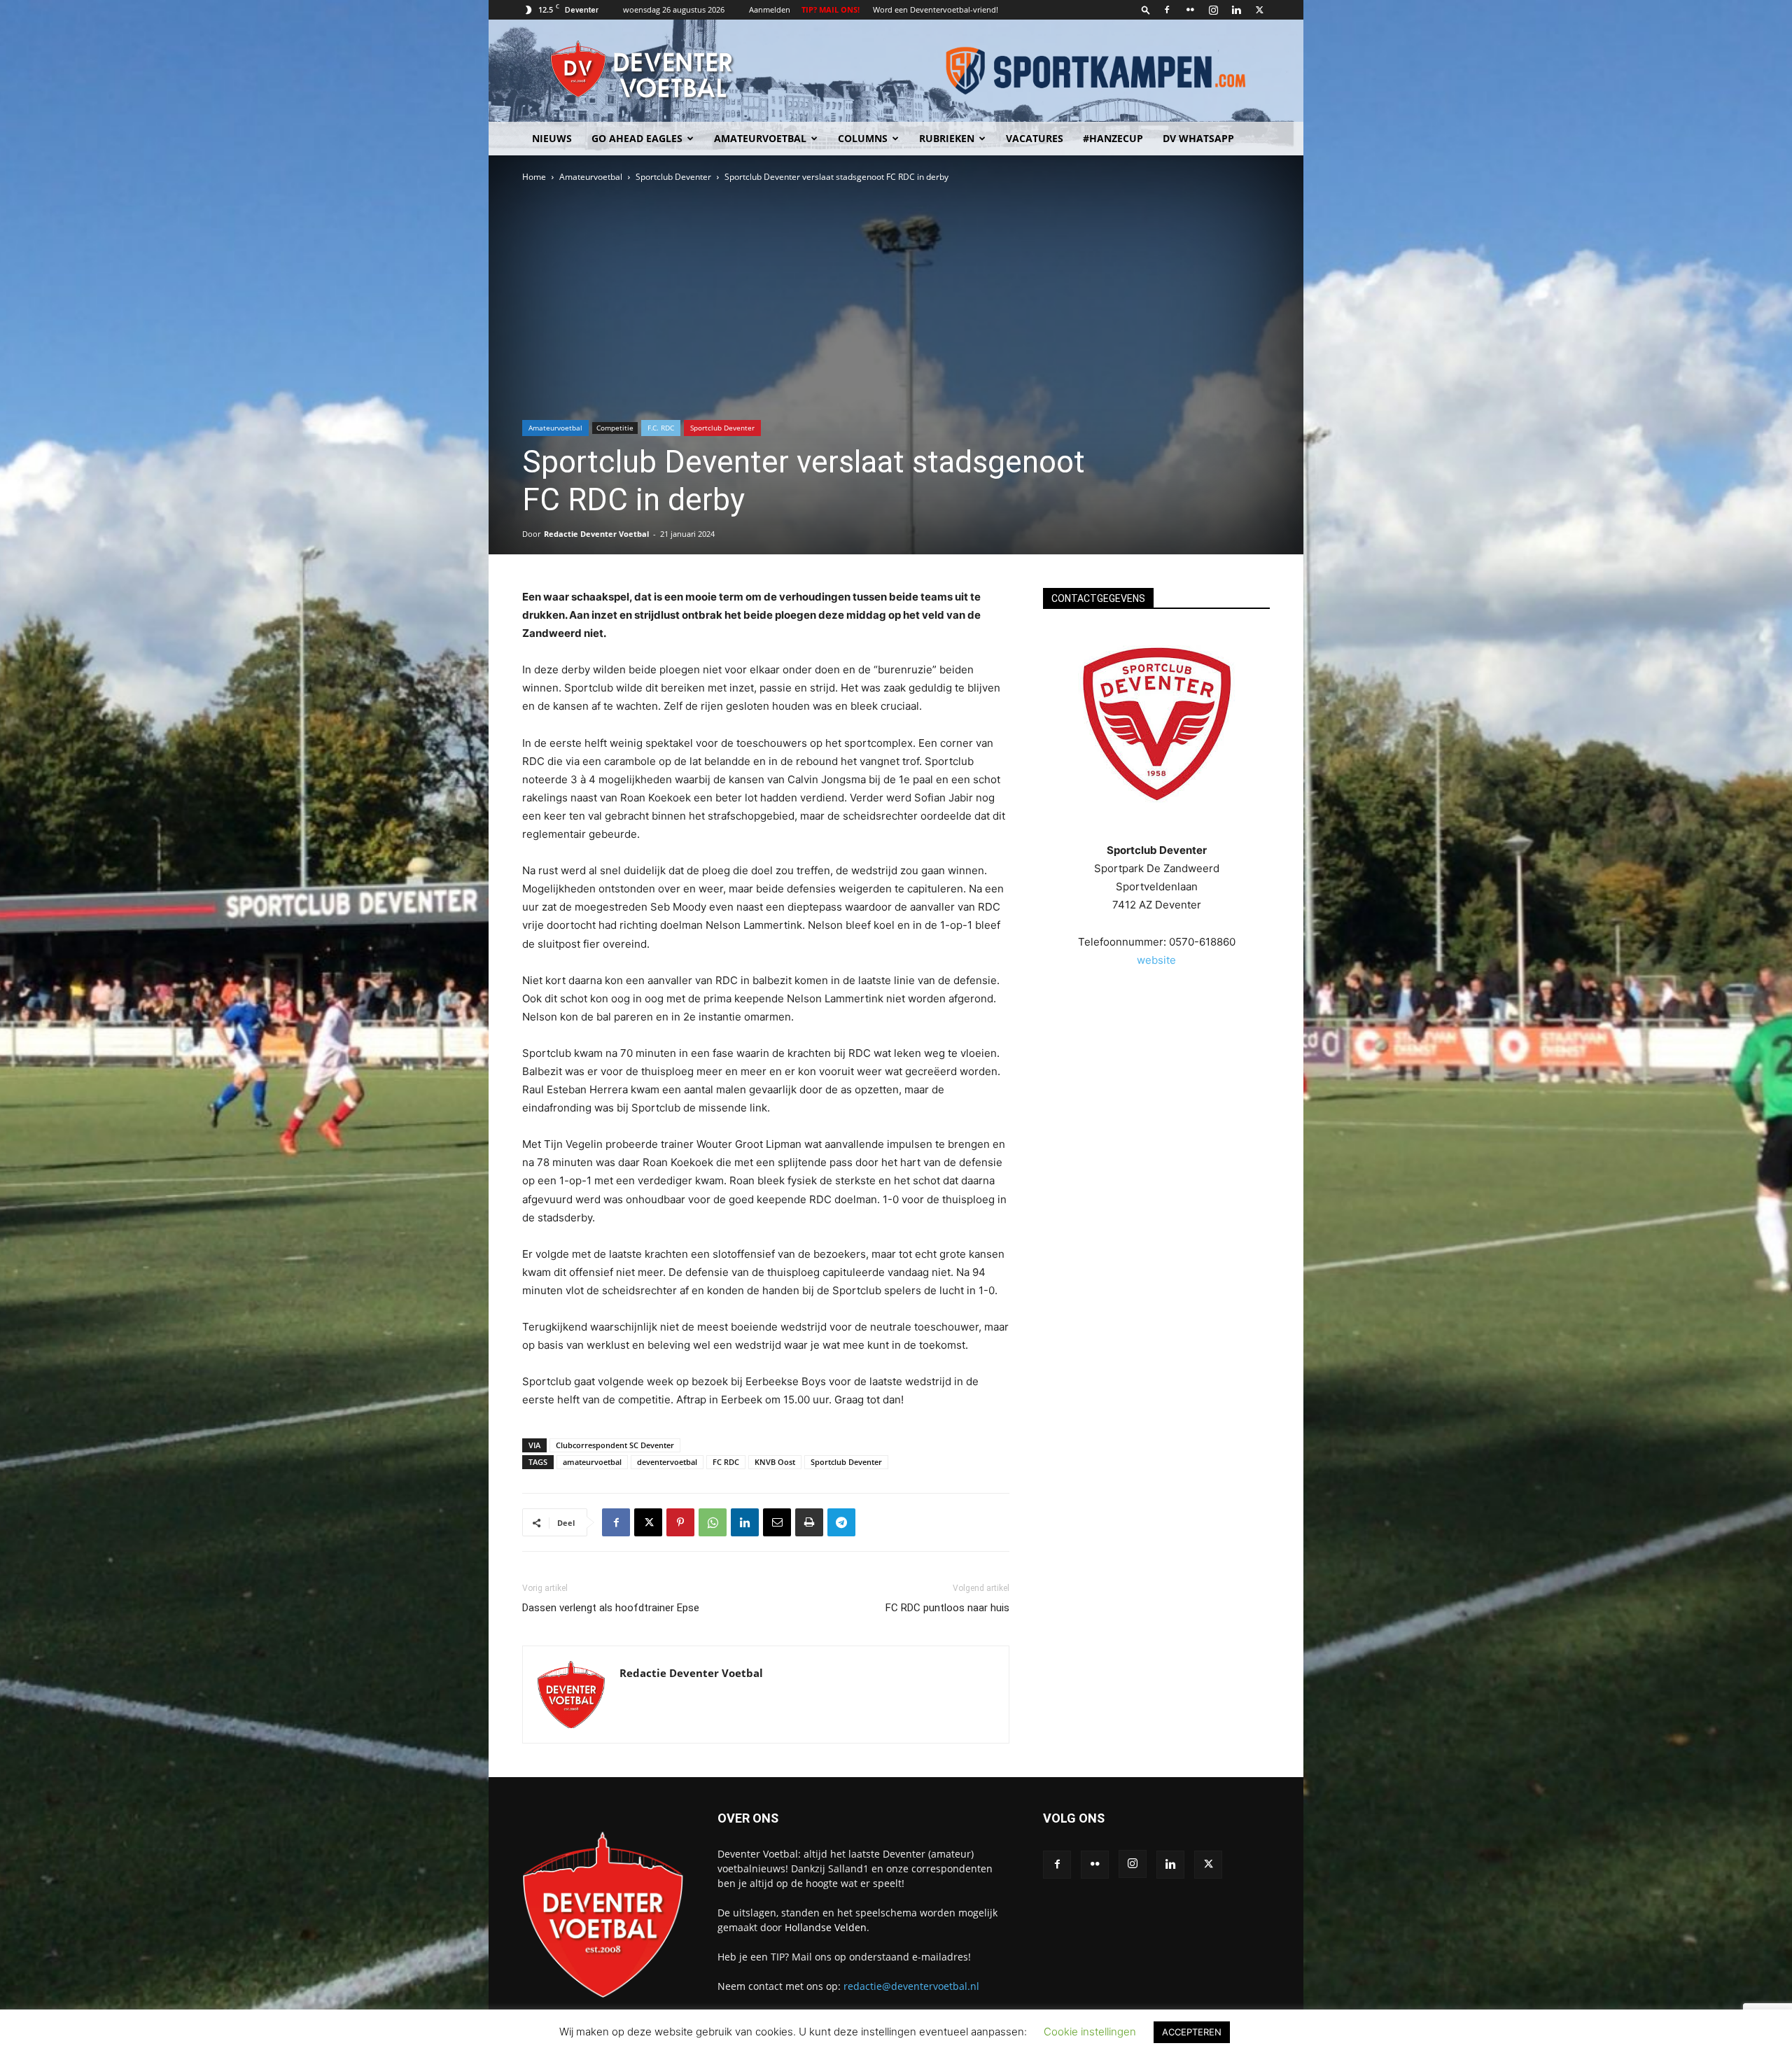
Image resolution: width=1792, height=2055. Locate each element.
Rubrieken (947, 138)
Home (534, 177)
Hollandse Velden (826, 1927)
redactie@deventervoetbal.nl (911, 1986)
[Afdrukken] (809, 1522)
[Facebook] (1167, 10)
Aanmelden (770, 9)
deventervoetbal (667, 1462)
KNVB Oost (775, 1462)
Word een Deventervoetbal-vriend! (936, 9)
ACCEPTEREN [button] (1192, 2032)
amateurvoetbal (592, 1462)
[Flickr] (1190, 10)
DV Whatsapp (1198, 138)
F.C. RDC (661, 428)
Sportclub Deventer (673, 177)
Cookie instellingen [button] (1090, 2032)
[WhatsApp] (713, 1522)
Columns (863, 138)
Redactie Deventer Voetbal (596, 534)
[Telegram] (841, 1522)
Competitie (615, 428)
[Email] (777, 1522)
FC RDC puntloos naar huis (947, 1608)
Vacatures (1035, 138)
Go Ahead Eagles (637, 138)
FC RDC (726, 1462)
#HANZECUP (1113, 138)
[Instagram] (1213, 10)
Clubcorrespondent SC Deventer (615, 1445)
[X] (1259, 10)
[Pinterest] (680, 1522)
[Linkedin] (1236, 10)
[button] (1146, 9)
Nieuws (552, 138)
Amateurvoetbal (760, 138)
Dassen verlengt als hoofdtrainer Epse (611, 1608)
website (1156, 960)
